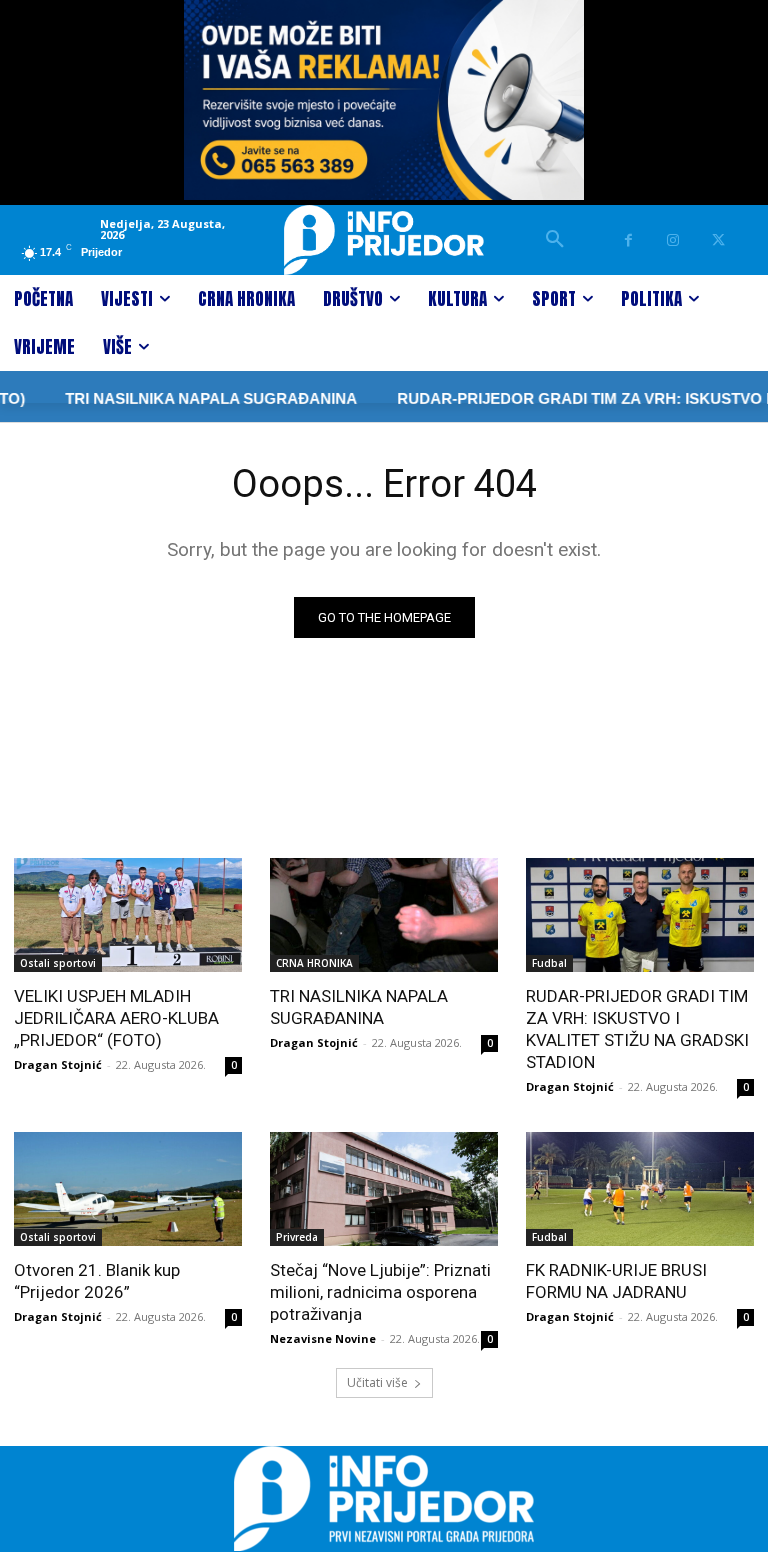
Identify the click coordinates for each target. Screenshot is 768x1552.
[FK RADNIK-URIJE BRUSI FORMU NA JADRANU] (640, 1189)
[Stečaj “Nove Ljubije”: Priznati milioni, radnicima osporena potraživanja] (384, 1189)
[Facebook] (628, 240)
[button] (555, 240)
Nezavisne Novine (323, 1338)
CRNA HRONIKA (314, 963)
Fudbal (549, 963)
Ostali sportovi (58, 963)
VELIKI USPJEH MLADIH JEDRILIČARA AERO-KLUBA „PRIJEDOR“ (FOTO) (116, 1018)
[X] (718, 240)
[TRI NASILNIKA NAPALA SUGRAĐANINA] (384, 915)
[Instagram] (673, 240)
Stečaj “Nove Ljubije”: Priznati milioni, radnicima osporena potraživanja (380, 1292)
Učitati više (377, 1382)
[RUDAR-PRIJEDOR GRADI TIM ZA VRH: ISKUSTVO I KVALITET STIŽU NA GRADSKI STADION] (640, 915)
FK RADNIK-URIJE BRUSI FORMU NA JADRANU (616, 1281)
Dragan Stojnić (58, 1064)
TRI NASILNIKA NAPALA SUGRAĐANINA (190, 398)
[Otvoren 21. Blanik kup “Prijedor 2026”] (128, 1189)
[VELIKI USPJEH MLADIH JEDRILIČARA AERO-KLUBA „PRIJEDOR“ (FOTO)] (128, 915)
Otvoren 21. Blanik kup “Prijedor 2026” (97, 1281)
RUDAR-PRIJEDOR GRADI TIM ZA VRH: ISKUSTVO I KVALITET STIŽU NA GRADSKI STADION (637, 1029)
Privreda (297, 1237)
